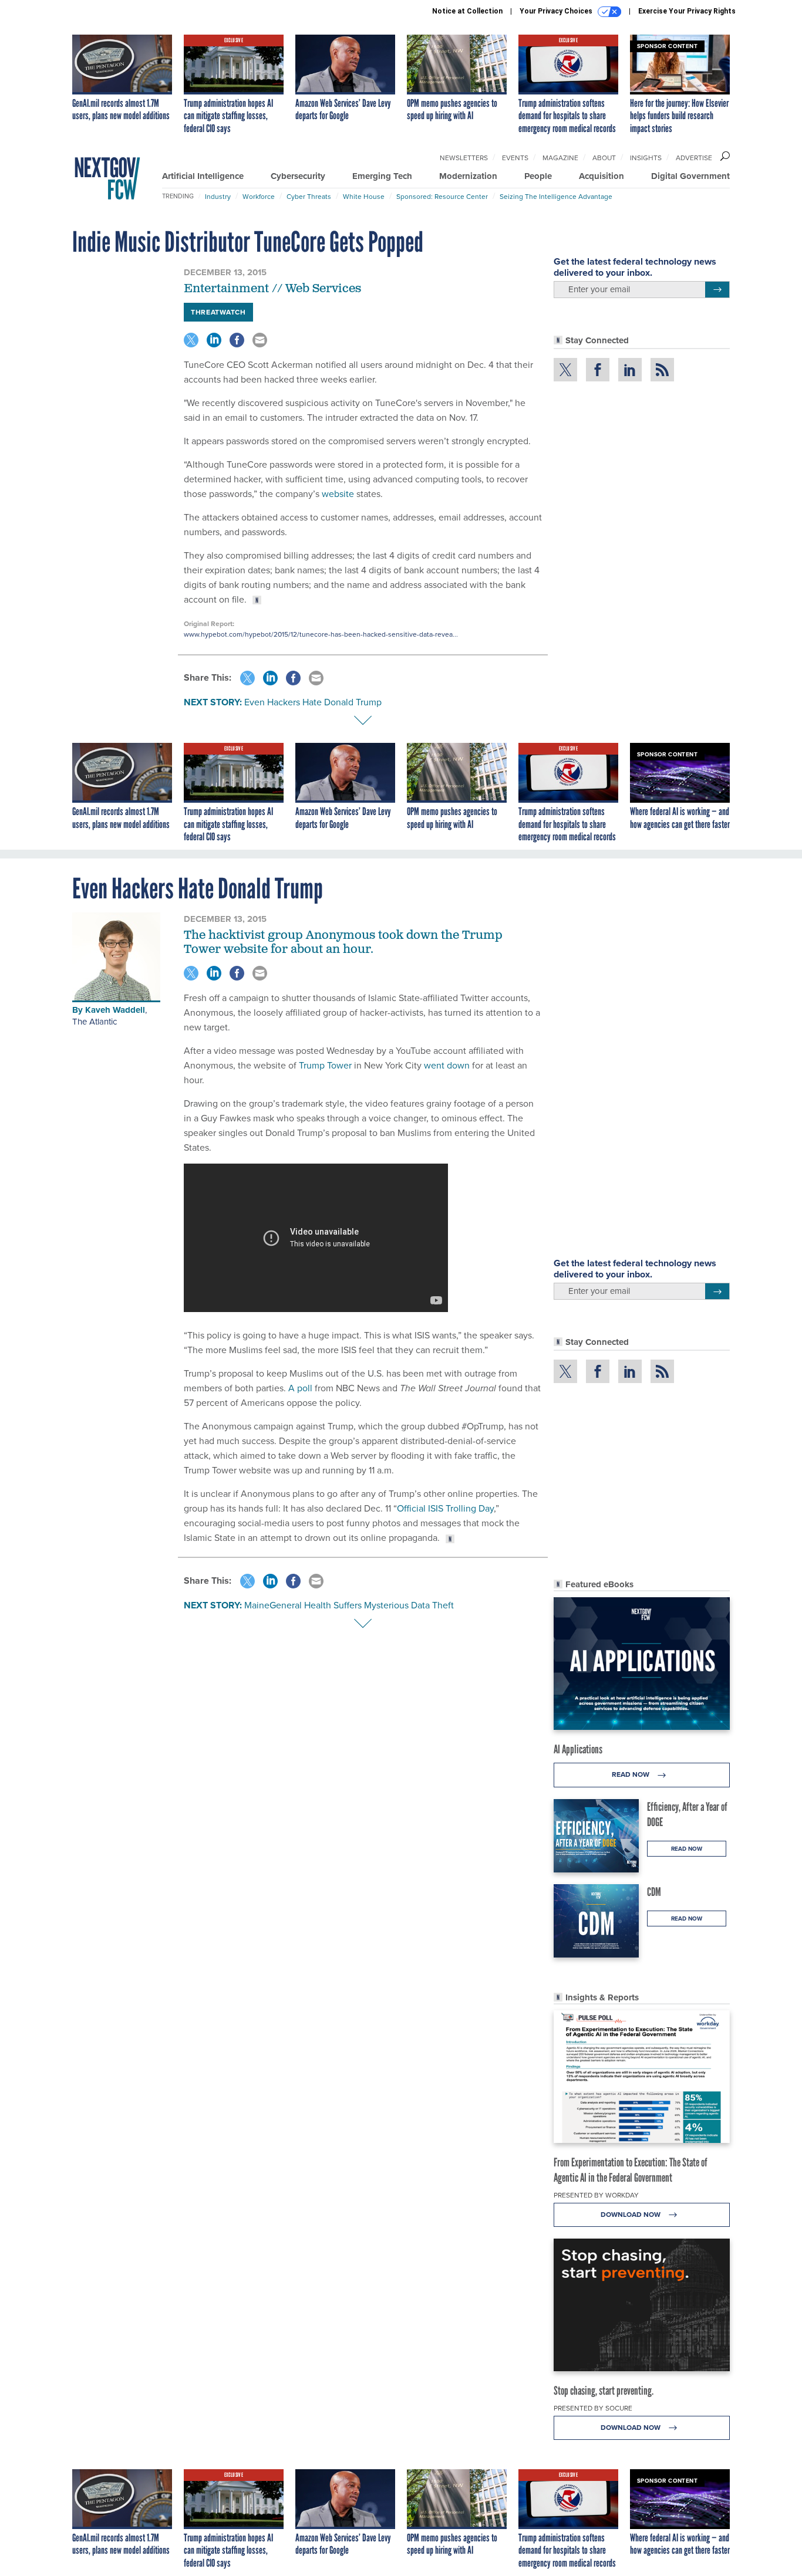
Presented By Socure (593, 2408)
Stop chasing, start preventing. (604, 2391)
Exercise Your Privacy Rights (687, 11)
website (338, 494)
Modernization (468, 176)
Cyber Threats (309, 197)
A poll (300, 1388)
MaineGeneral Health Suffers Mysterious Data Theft (349, 1605)
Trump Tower (325, 1065)
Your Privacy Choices (557, 11)
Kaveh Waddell (115, 1010)
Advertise (694, 158)
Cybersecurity (298, 176)
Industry (218, 197)
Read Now (631, 1774)
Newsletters (464, 158)
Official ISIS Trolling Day (445, 1508)
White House (364, 197)
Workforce (259, 197)
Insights (646, 158)
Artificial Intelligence (203, 176)
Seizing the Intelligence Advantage (556, 197)
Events (515, 158)
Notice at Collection (467, 11)
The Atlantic (95, 1022)
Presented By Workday (596, 2195)
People (538, 176)
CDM (654, 1892)
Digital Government (690, 176)
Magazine (560, 158)
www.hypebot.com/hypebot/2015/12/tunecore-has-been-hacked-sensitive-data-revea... (321, 634)
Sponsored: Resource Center (442, 197)
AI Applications (578, 1749)
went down (447, 1065)
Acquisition (601, 176)
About (604, 158)
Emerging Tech (382, 176)
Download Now (631, 2215)
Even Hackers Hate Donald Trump (313, 702)
